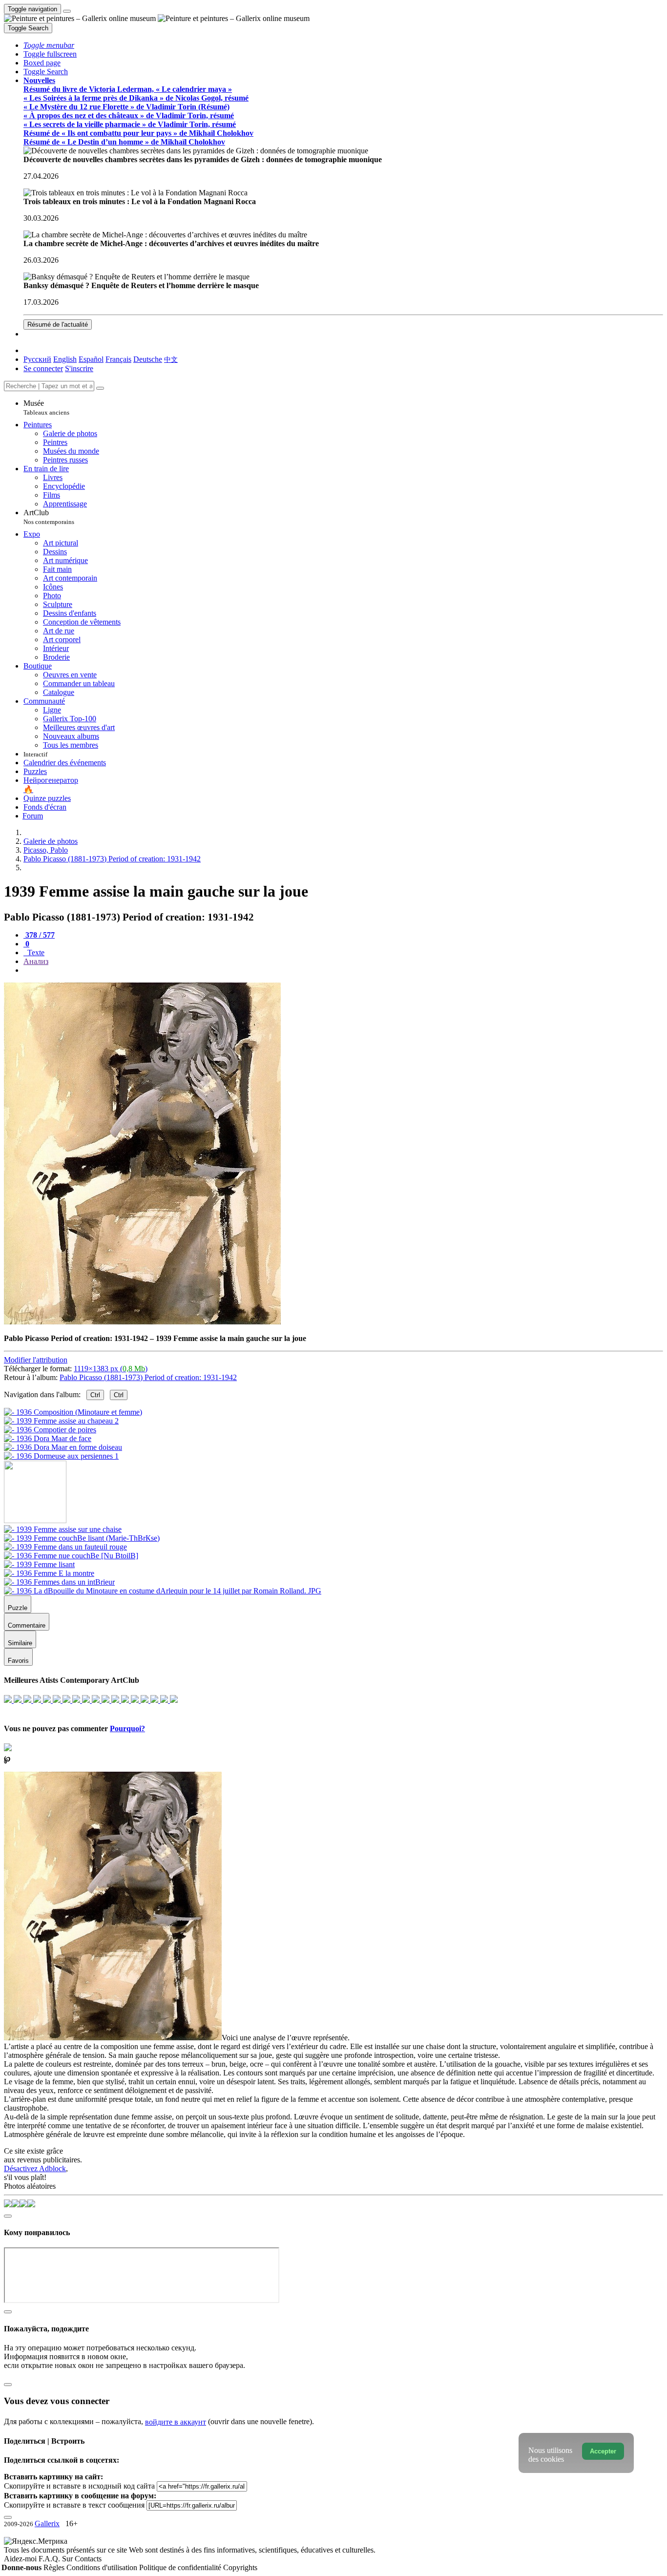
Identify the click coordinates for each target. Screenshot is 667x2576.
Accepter (603, 2451)
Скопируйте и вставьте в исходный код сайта (79, 2486)
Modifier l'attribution (36, 1360)
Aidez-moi (21, 2559)
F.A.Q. (50, 2559)
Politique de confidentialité (181, 2567)
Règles (55, 2567)
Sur (68, 2559)
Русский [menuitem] (37, 359)
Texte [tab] (35, 953)
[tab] (39, 935)
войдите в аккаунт (176, 2422)
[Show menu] (67, 11)
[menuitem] (171, 359)
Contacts (88, 2559)
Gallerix (47, 2524)
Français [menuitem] (118, 359)
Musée (46, 408)
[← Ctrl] (61, 1456)
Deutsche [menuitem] (148, 359)
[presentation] (343, 970)
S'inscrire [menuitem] (79, 368)
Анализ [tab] (36, 961)
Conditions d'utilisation (103, 2567)
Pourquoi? (127, 1728)
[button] (49, 45)
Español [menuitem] (91, 359)
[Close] (100, 388)
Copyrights (240, 2567)
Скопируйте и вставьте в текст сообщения (74, 2505)
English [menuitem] (65, 359)
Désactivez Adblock (35, 2168)
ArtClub (49, 517)
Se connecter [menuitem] (43, 368)
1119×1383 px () (111, 1369)
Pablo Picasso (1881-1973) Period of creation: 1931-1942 (148, 1377)
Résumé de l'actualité (58, 325)
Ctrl (95, 1395)
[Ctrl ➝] (63, 1529)
